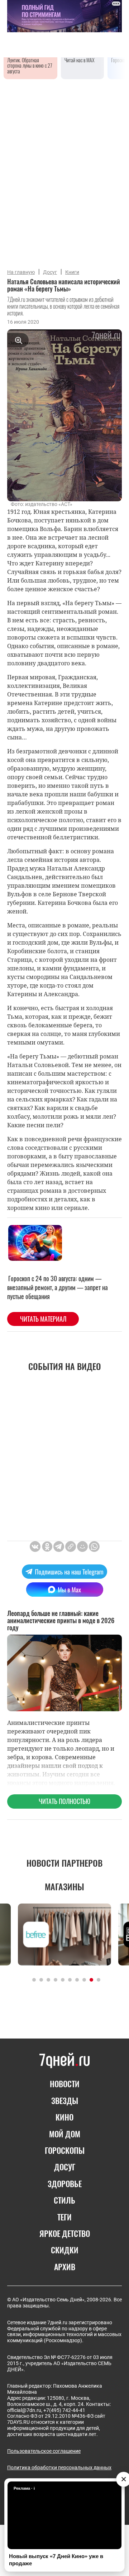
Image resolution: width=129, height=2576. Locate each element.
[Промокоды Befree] (64, 1935)
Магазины (64, 1886)
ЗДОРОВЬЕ (65, 2184)
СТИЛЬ (64, 2200)
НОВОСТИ (65, 2084)
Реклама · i (24, 2488)
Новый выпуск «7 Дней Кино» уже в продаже (56, 2560)
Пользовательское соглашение (44, 2451)
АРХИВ (65, 2267)
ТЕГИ (64, 2217)
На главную (21, 272)
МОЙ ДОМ (65, 2134)
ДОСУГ (65, 2167)
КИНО (64, 2117)
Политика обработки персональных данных (59, 2468)
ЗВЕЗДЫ (65, 2100)
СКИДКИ (65, 2250)
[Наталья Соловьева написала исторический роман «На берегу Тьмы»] (71, 1547)
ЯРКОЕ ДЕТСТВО (65, 2233)
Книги (72, 272)
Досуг (50, 272)
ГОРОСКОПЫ (65, 2150)
